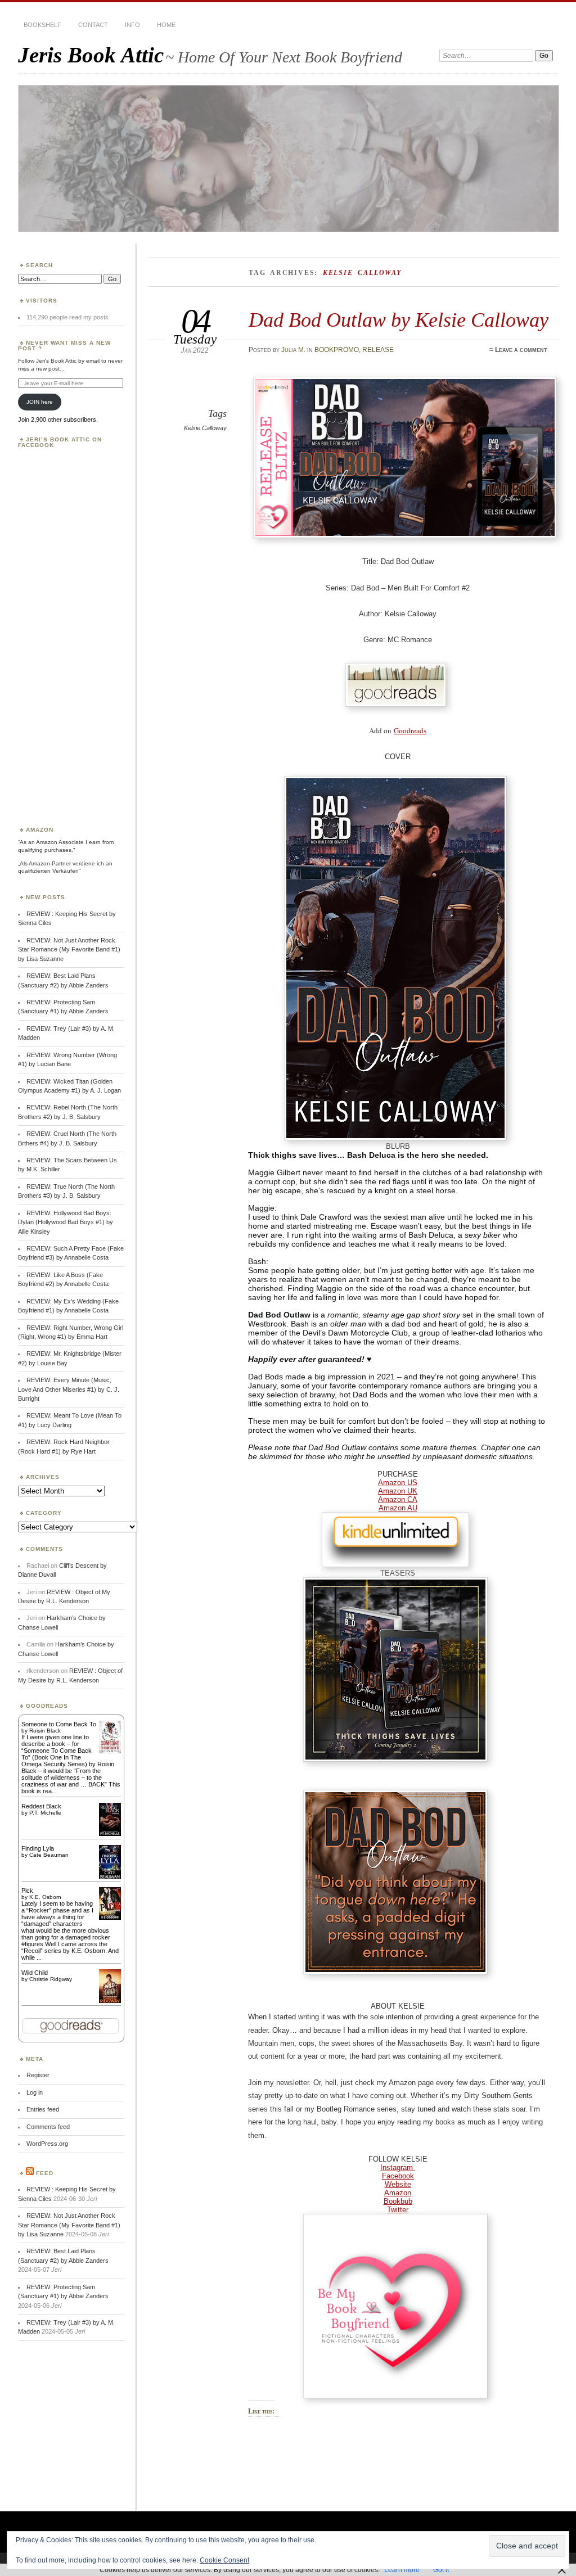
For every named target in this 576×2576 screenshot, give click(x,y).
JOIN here (40, 402)
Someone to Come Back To (59, 1724)
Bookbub (398, 2201)
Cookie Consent (224, 2560)
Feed (45, 2173)
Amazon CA (398, 1499)
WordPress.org (47, 2144)
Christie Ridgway (51, 1979)
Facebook (398, 2176)
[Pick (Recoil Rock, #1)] (110, 1918)
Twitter (398, 2210)
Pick (27, 1891)
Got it (441, 2570)
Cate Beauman (49, 1855)
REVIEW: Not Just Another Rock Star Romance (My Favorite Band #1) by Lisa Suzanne (69, 949)
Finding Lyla (38, 1848)
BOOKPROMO (337, 350)
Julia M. (293, 350)
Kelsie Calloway (205, 428)
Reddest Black (41, 1806)
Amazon (398, 2193)
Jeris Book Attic (91, 55)
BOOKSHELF (42, 25)
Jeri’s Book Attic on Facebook (60, 442)
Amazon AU (398, 1508)
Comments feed (48, 2127)
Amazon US (398, 1483)
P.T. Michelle (45, 1813)
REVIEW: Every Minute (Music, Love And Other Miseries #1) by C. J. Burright (69, 1389)
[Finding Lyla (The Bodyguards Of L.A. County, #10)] (110, 1878)
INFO (132, 25)
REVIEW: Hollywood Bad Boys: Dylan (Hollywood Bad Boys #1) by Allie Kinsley (66, 1222)
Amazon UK (398, 1491)
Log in (35, 2092)
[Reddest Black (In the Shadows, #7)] (110, 1834)
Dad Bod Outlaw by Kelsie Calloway (399, 320)
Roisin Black (45, 1731)
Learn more (402, 2570)
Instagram (398, 2167)
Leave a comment (521, 350)
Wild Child (35, 1973)
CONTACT (93, 25)
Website (398, 2184)
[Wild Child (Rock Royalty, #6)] (110, 2002)
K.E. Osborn (45, 1897)
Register (38, 2075)
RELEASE (378, 350)
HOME (166, 25)
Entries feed (43, 2109)
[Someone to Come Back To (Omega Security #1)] (110, 1751)
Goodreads (410, 730)
